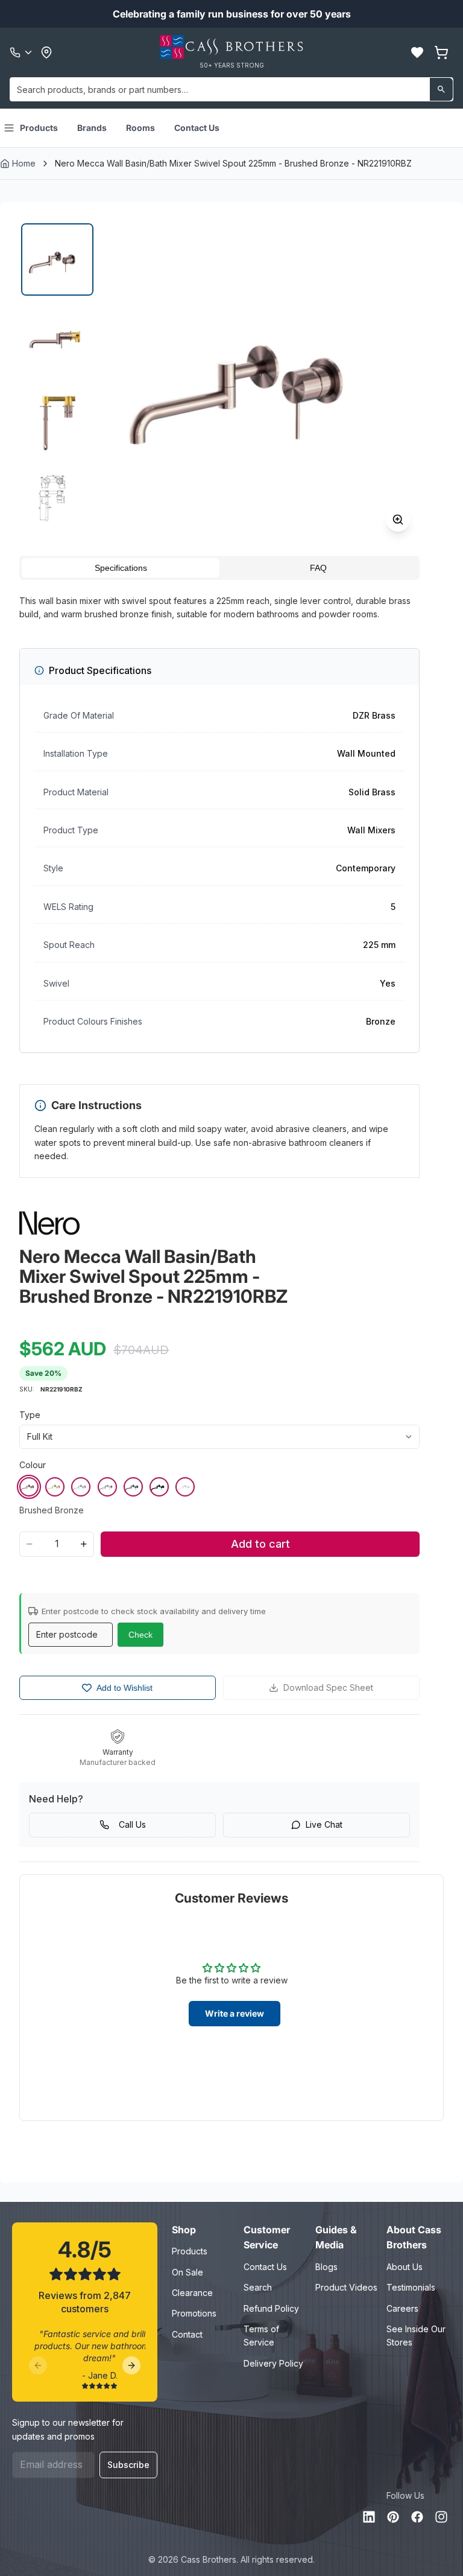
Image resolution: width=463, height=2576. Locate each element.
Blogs (326, 2267)
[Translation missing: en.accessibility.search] (441, 89)
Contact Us (197, 128)
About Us (405, 2267)
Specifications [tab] (121, 568)
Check (140, 1635)
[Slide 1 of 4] (57, 259)
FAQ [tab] (318, 568)
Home (24, 163)
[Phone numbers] (22, 52)
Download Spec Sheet (328, 1687)
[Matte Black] (159, 1487)
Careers (402, 2308)
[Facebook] (417, 2517)
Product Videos (346, 2287)
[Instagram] (441, 2517)
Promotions (194, 2313)
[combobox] (231, 89)
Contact (187, 2334)
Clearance (192, 2293)
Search (258, 2287)
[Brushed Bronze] (29, 1487)
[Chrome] (107, 1487)
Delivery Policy (273, 2363)
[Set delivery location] (46, 52)
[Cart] (441, 52)
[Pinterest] (393, 2517)
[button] (417, 52)
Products (39, 128)
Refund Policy (271, 2308)
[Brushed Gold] (55, 1487)
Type (30, 1415)
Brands (92, 128)
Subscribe (128, 2465)
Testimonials (411, 2287)
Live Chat (324, 1824)
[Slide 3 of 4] (57, 419)
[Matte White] (185, 1487)
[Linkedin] (369, 2517)
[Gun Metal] (133, 1487)
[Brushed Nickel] (81, 1487)
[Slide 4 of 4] (57, 498)
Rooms (140, 128)
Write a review (235, 2013)
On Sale (187, 2272)
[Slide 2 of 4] (57, 339)
